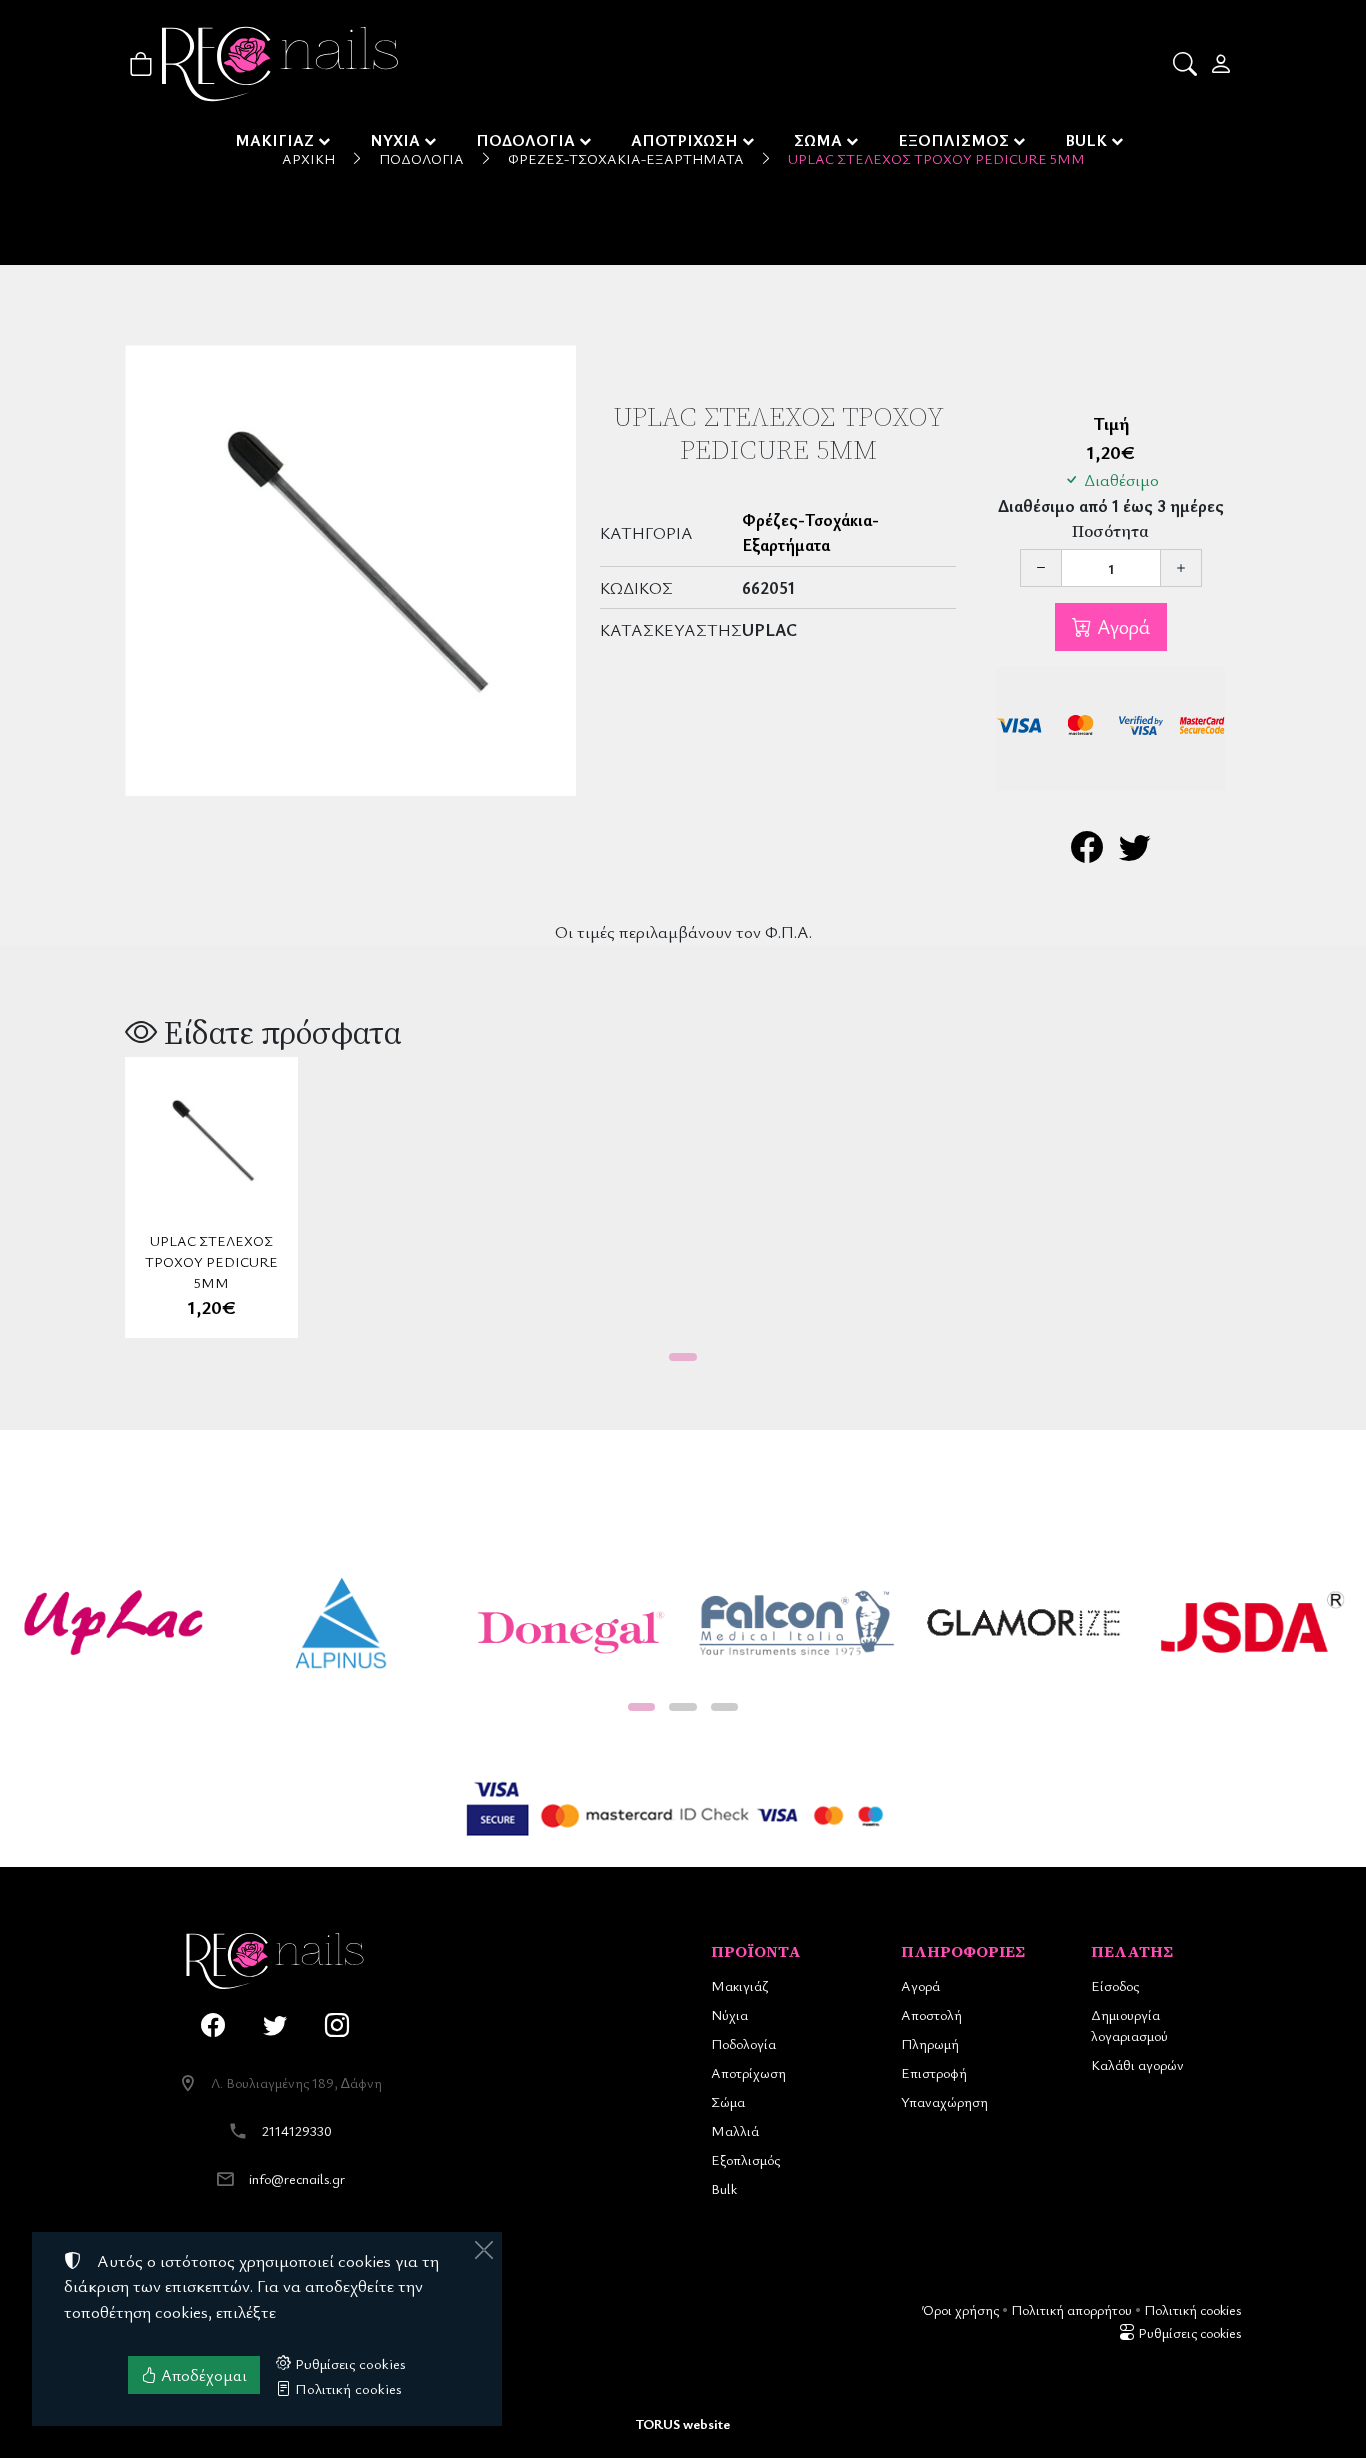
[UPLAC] (114, 1623)
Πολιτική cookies (1192, 2309)
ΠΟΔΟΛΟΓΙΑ (525, 140)
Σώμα (728, 2101)
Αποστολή (931, 2014)
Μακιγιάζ (739, 1985)
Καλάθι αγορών (1137, 2064)
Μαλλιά (735, 2130)
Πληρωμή (930, 2043)
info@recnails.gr (297, 2178)
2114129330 (297, 2130)
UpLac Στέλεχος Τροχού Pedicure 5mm (211, 1261)
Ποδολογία (743, 2043)
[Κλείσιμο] (484, 2250)
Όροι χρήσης (960, 2309)
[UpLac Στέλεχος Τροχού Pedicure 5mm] (350, 570)
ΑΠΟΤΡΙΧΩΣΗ (684, 140)
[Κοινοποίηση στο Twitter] (1135, 852)
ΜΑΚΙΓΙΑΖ (274, 140)
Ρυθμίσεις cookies (1188, 2332)
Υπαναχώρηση (944, 2101)
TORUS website (683, 2423)
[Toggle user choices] (1222, 64)
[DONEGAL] (569, 1623)
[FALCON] (797, 1623)
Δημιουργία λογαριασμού (1129, 2025)
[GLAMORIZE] (1025, 1623)
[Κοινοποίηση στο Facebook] (1087, 852)
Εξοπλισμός (745, 2159)
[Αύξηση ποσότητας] (1181, 568)
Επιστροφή (934, 2072)
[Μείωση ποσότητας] (1041, 568)
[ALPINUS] (342, 1623)
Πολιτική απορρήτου (1071, 2309)
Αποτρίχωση (748, 2072)
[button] (1186, 64)
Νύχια (729, 2014)
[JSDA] (1252, 1623)
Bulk (724, 2188)
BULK (1086, 140)
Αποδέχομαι (202, 2375)
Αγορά (1121, 626)
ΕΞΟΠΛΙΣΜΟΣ (953, 140)
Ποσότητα (1110, 531)
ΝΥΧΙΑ (395, 140)
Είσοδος (1115, 1985)
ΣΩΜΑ (818, 140)
